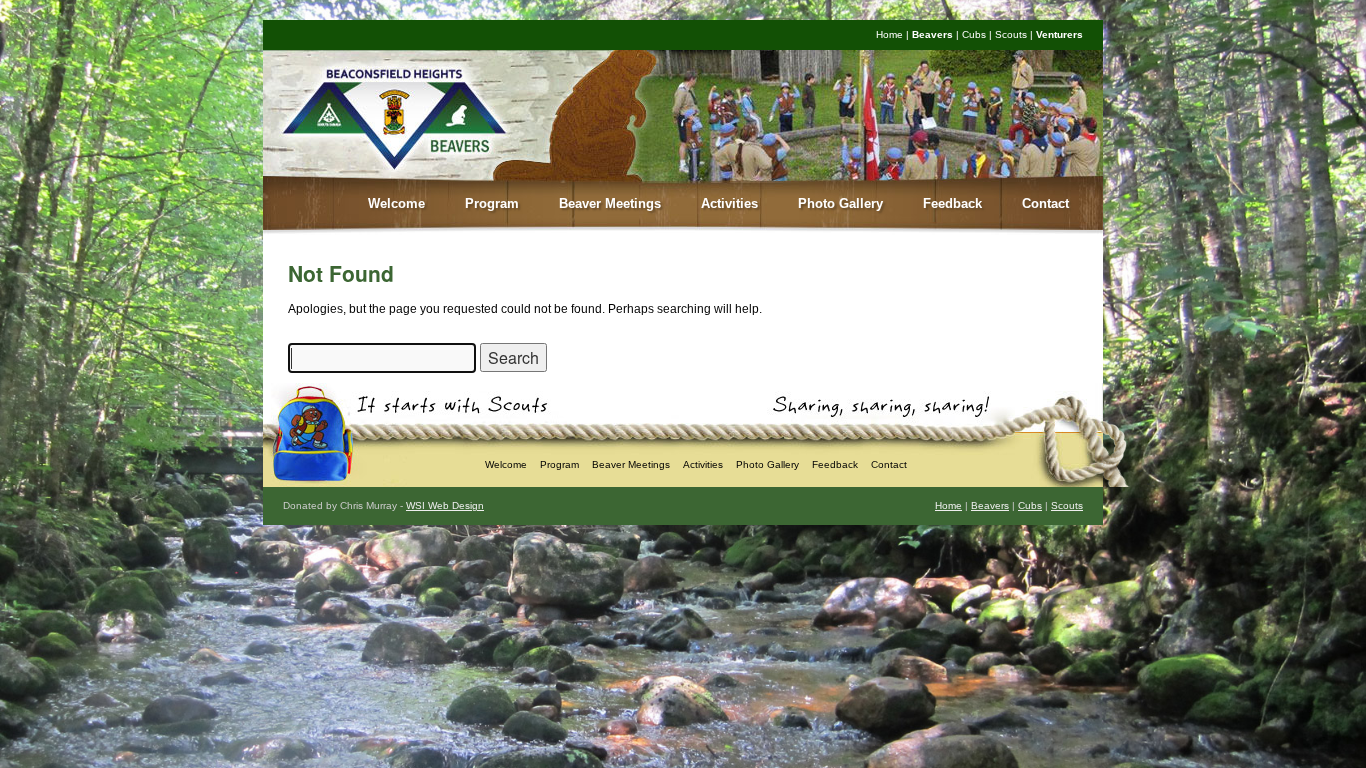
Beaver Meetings (610, 203)
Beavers (932, 34)
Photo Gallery (840, 203)
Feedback (952, 203)
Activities (729, 203)
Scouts (1011, 34)
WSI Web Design (445, 505)
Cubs (974, 34)
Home (889, 34)
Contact (1045, 203)
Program (492, 203)
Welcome (396, 203)
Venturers (1059, 34)
